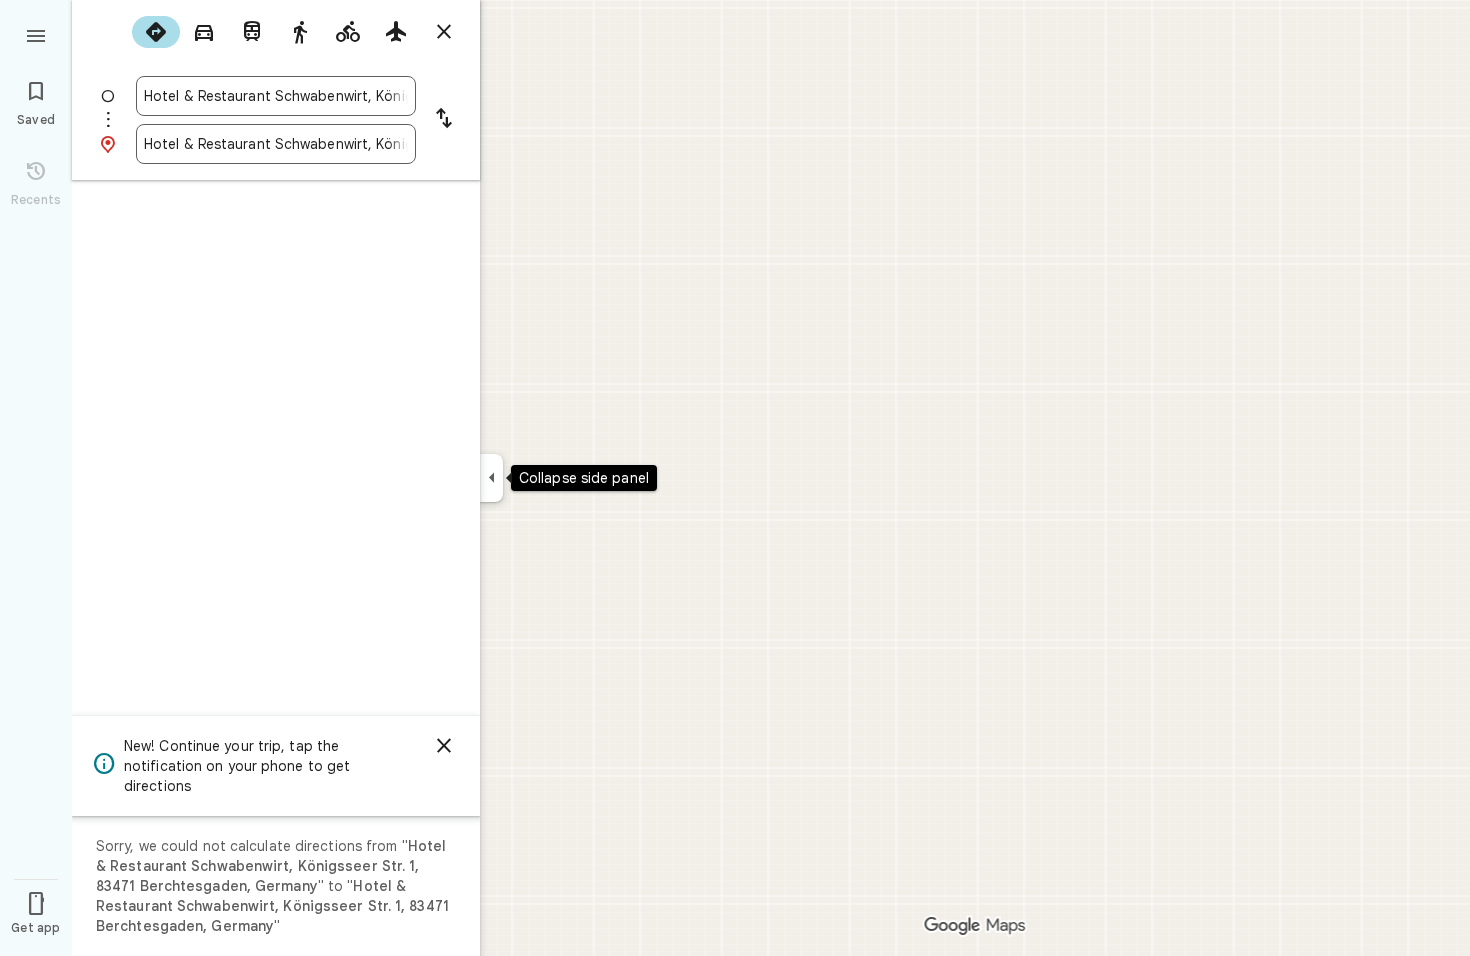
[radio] (156, 32)
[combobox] (276, 96)
